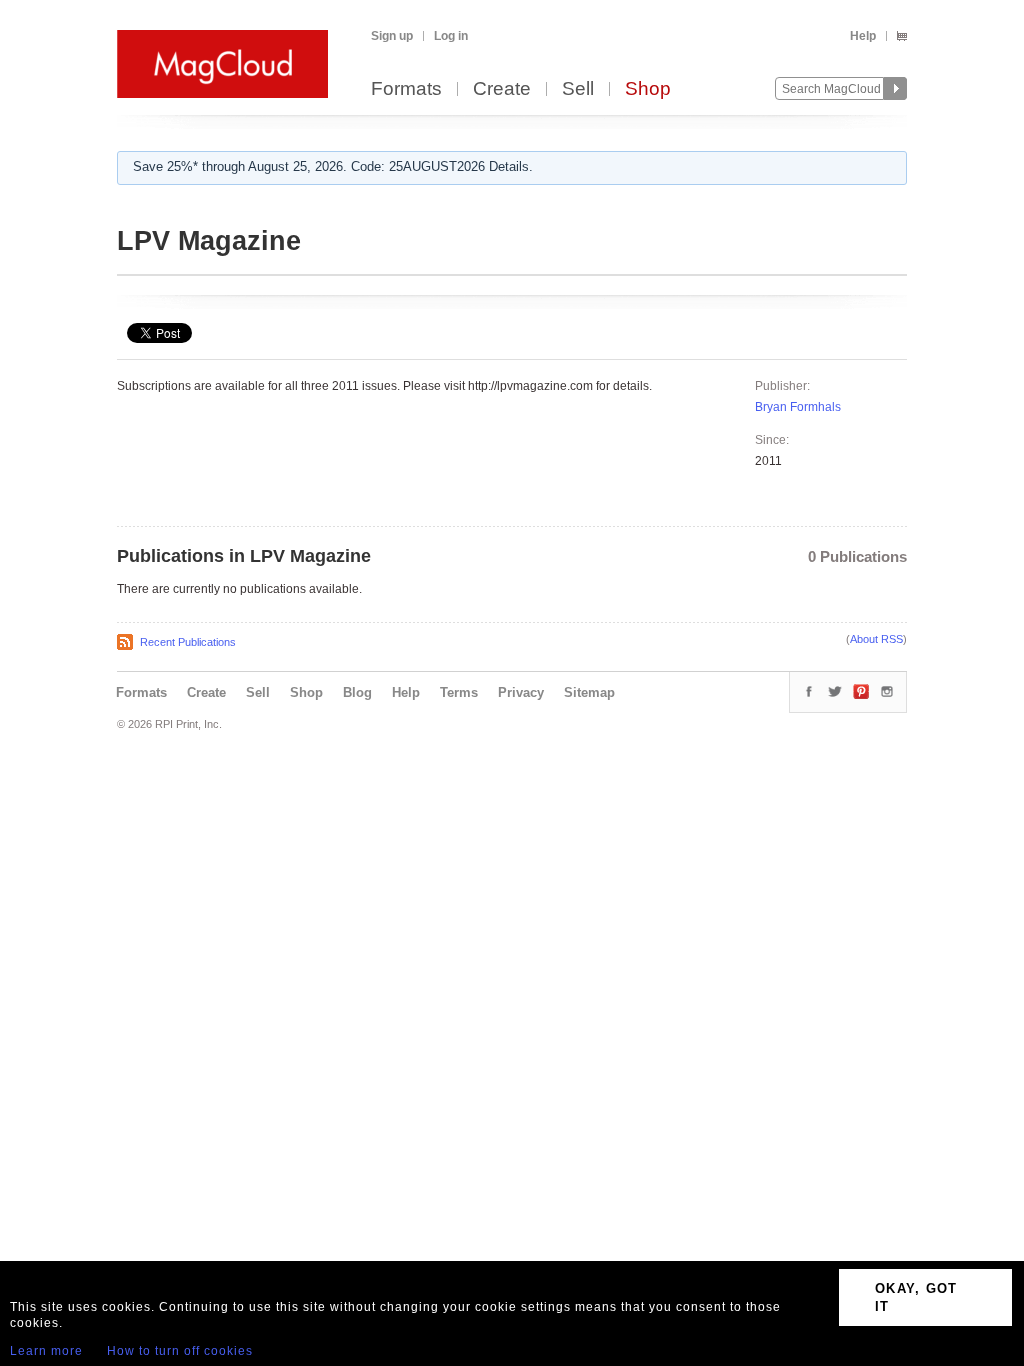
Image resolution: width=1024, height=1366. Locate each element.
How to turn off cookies (180, 1351)
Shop (648, 89)
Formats (406, 89)
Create (502, 89)
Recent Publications (188, 642)
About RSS (876, 639)
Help (863, 36)
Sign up (392, 36)
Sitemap (589, 692)
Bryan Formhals (798, 407)
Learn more (46, 1351)
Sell (578, 89)
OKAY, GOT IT (916, 1297)
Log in (451, 36)
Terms (459, 692)
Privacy (521, 692)
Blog (357, 692)
